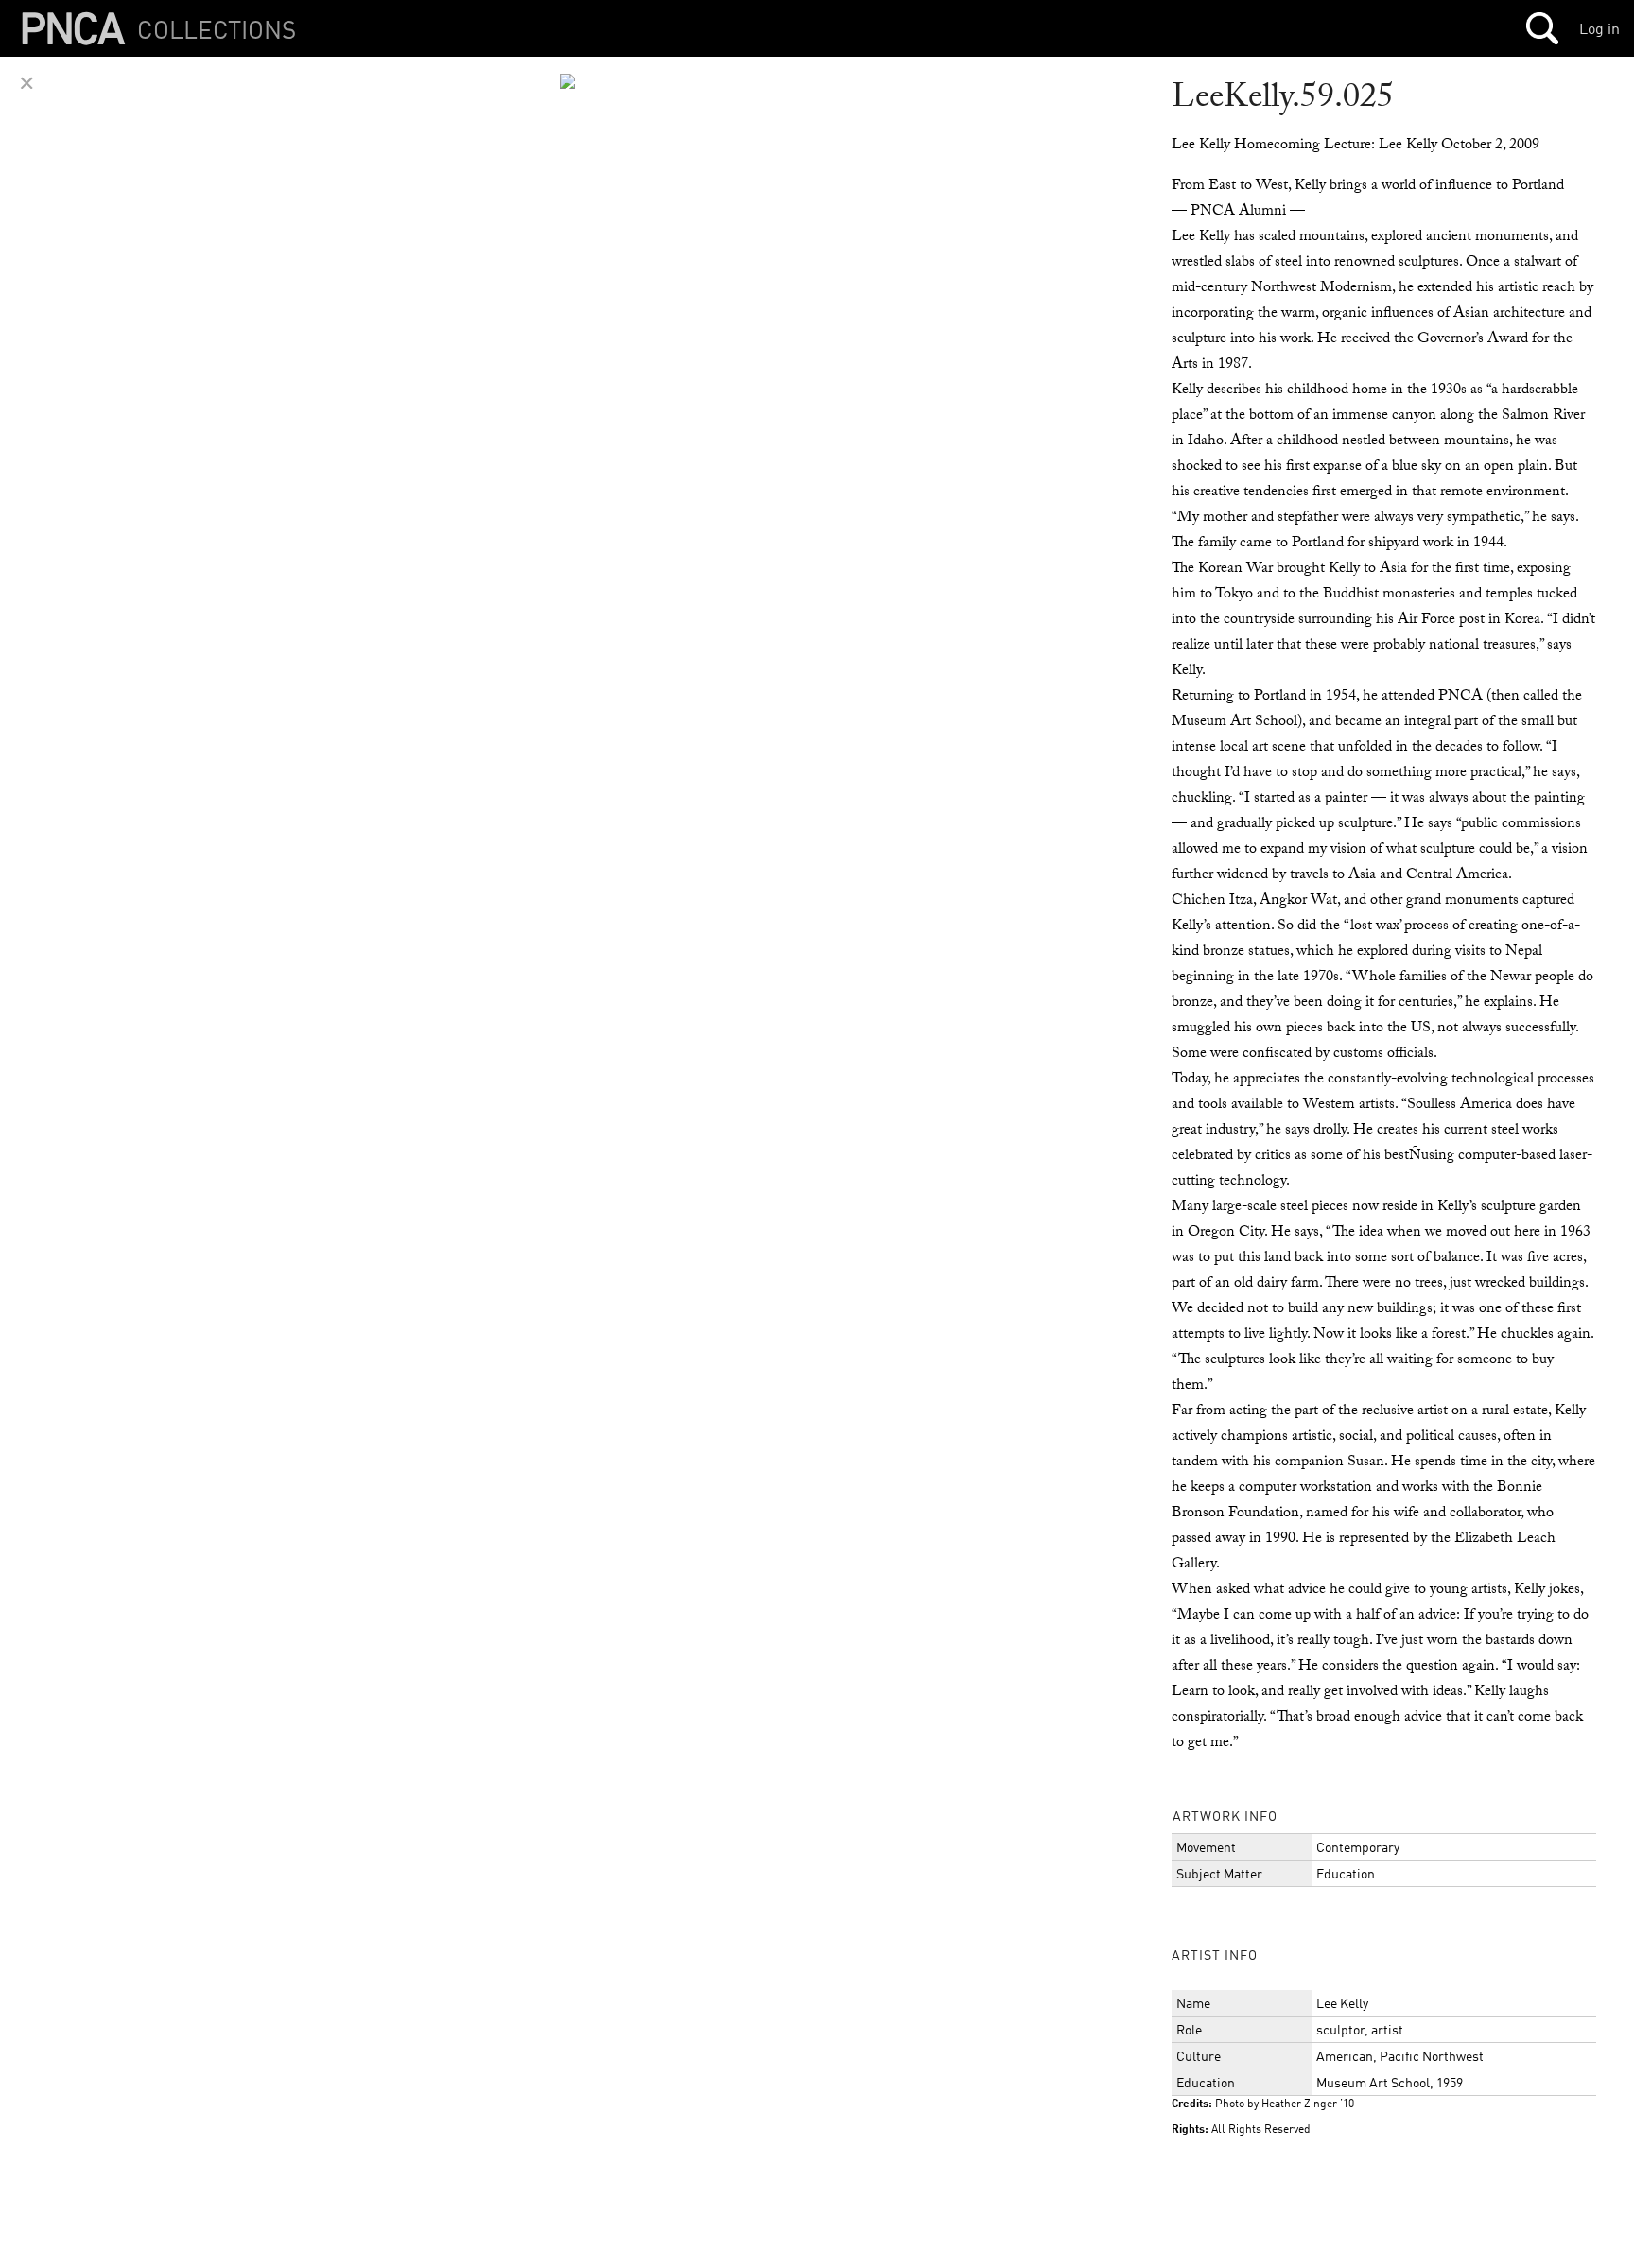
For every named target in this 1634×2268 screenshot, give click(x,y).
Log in (1599, 28)
